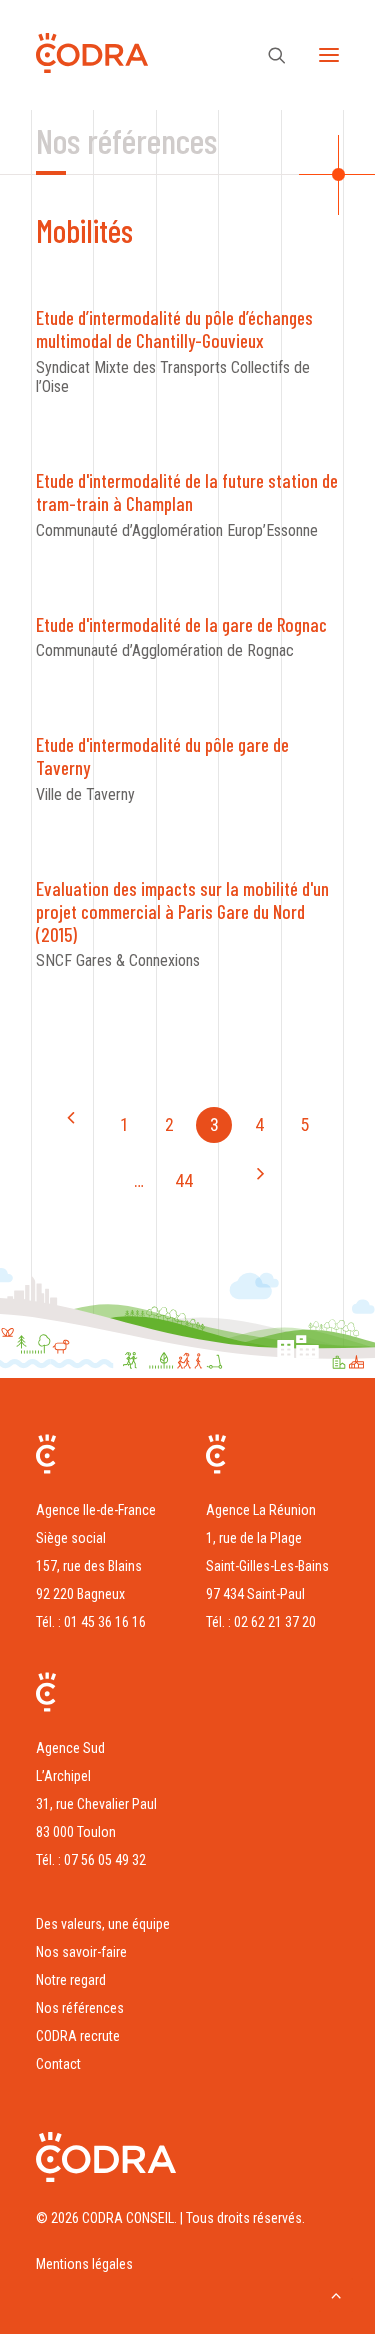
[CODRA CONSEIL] (92, 58)
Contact (58, 2064)
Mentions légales (84, 2264)
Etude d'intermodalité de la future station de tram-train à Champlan (187, 492)
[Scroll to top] (336, 2293)
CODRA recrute (78, 2036)
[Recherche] (268, 55)
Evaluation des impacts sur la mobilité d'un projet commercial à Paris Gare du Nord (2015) (182, 911)
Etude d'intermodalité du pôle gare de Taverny (162, 756)
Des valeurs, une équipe (103, 1924)
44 (184, 1180)
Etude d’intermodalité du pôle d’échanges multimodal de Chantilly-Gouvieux (174, 329)
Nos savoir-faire (81, 1952)
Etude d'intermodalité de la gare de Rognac (181, 624)
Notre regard (71, 1980)
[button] (329, 55)
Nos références (80, 2008)
